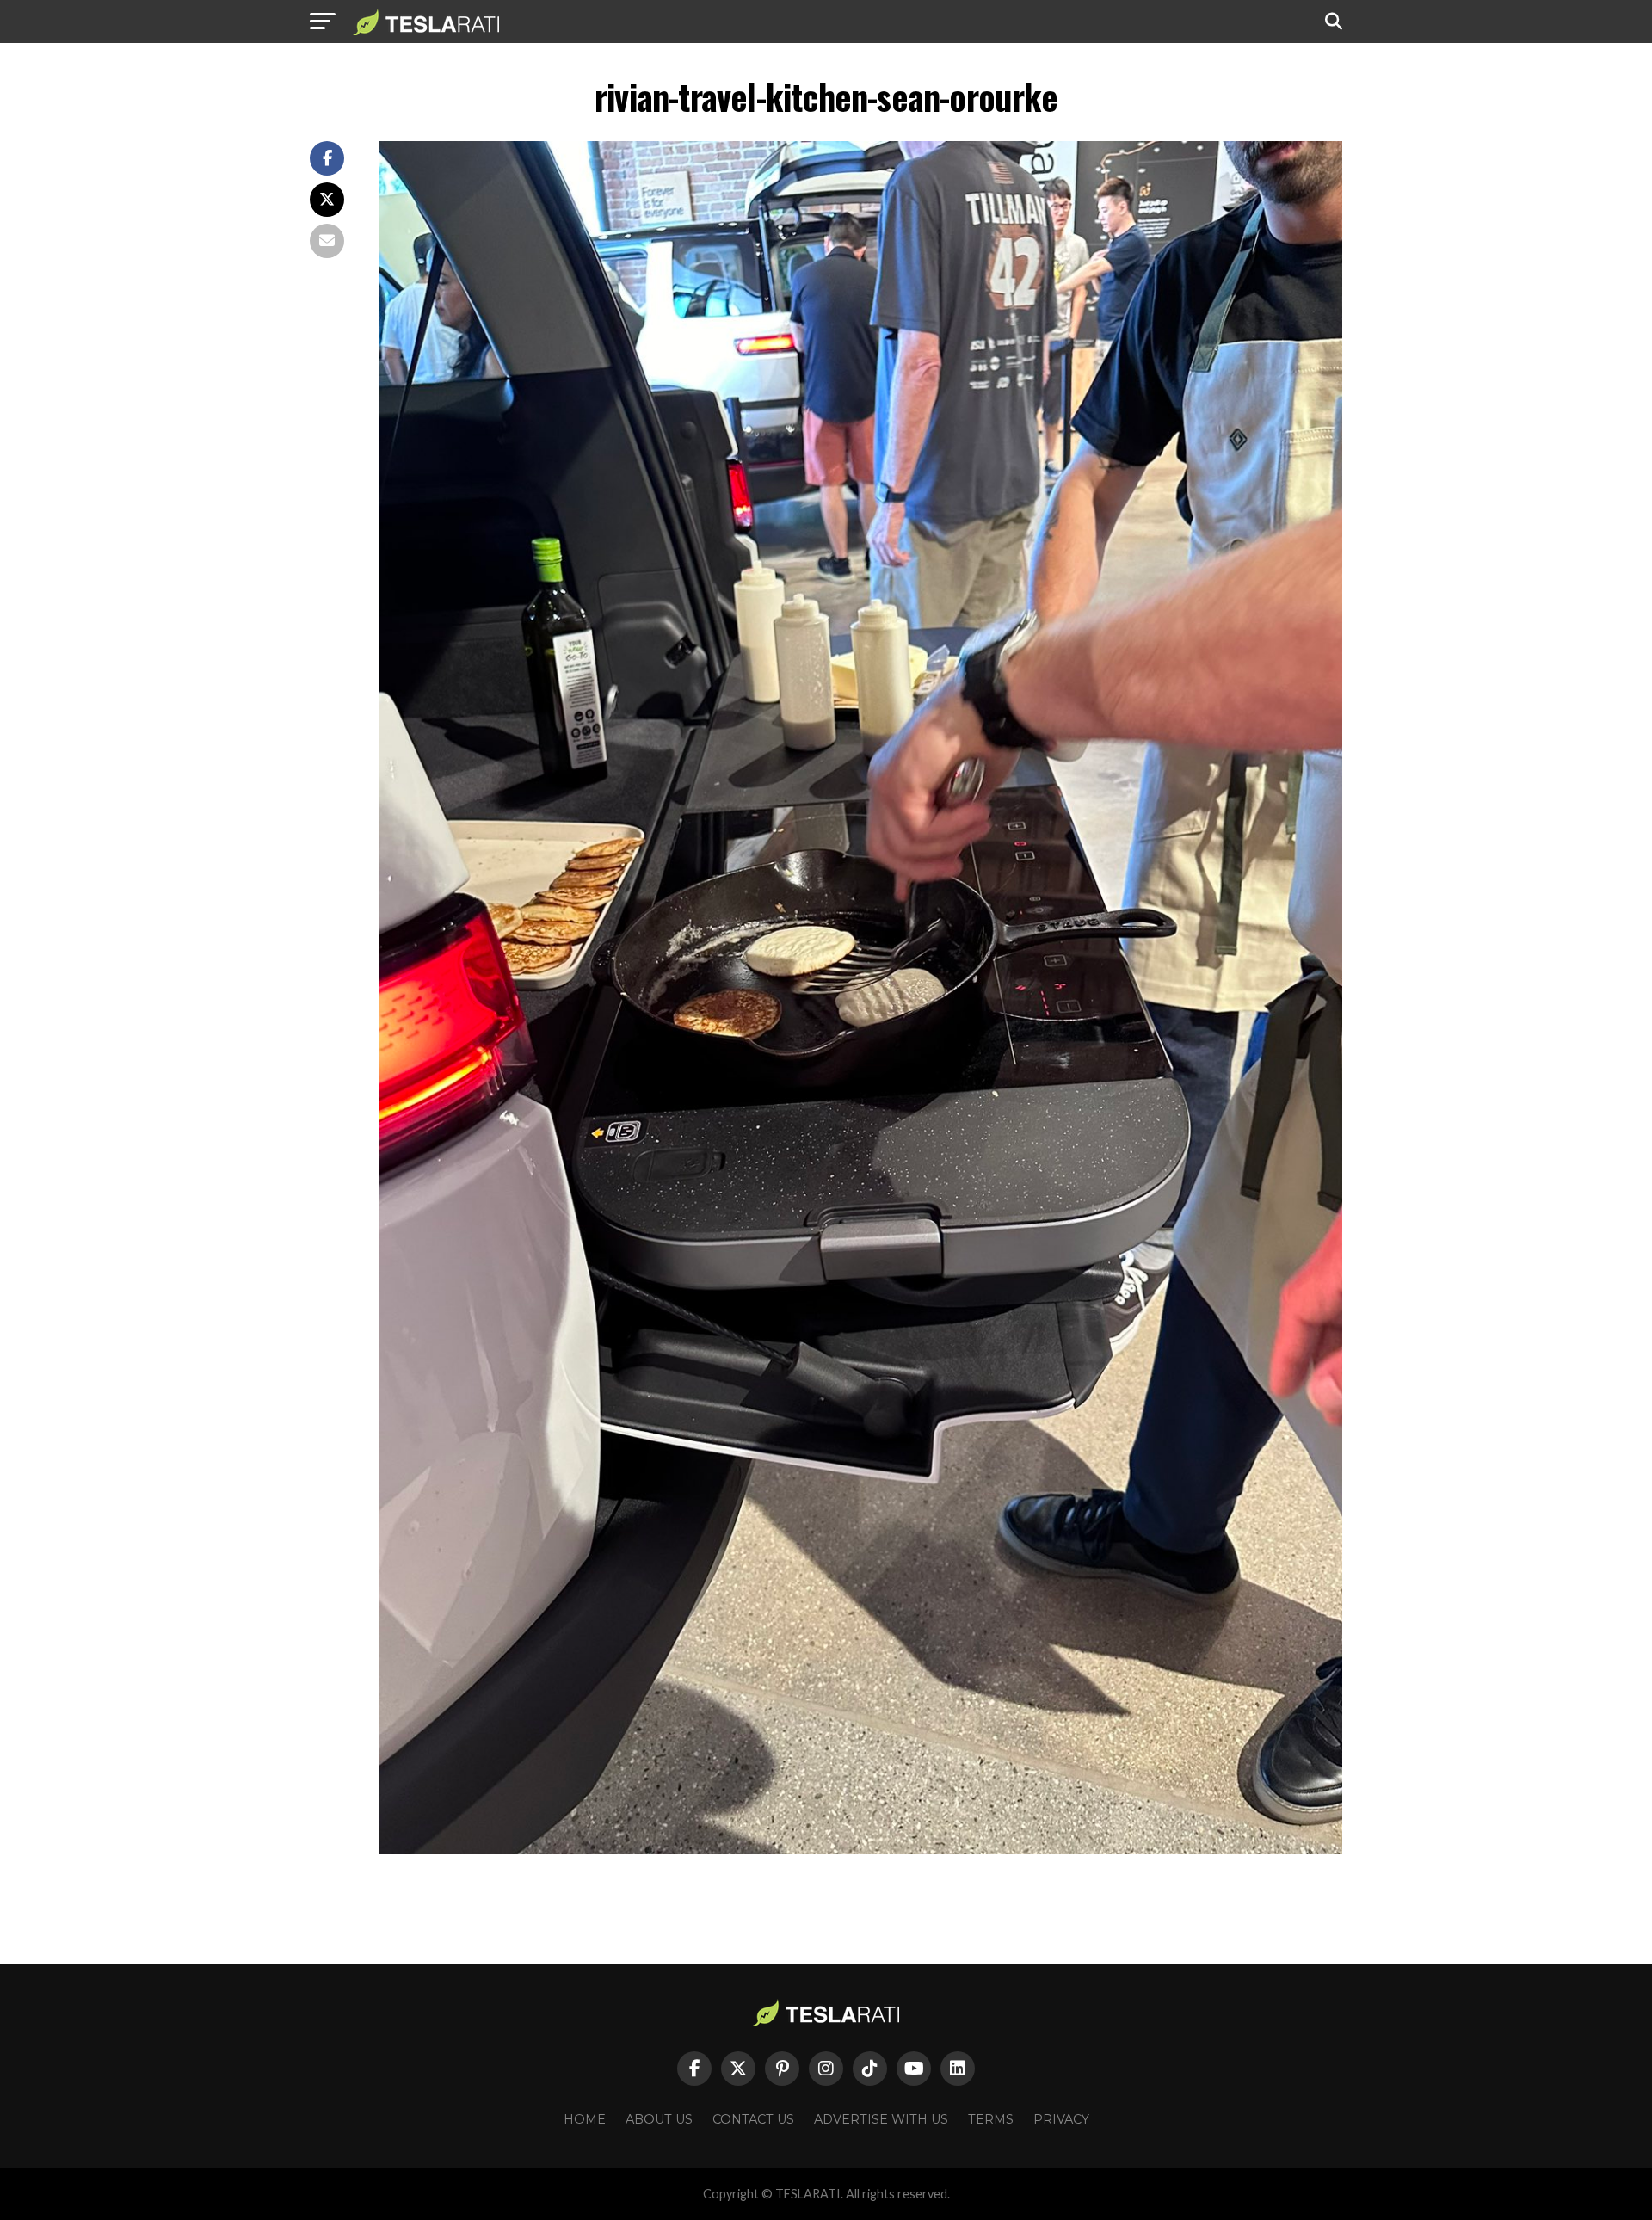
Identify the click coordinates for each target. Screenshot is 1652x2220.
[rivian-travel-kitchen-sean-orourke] (860, 1850)
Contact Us (753, 2119)
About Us (659, 2119)
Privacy (1061, 2119)
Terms (991, 2119)
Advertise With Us (881, 2119)
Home (585, 2119)
